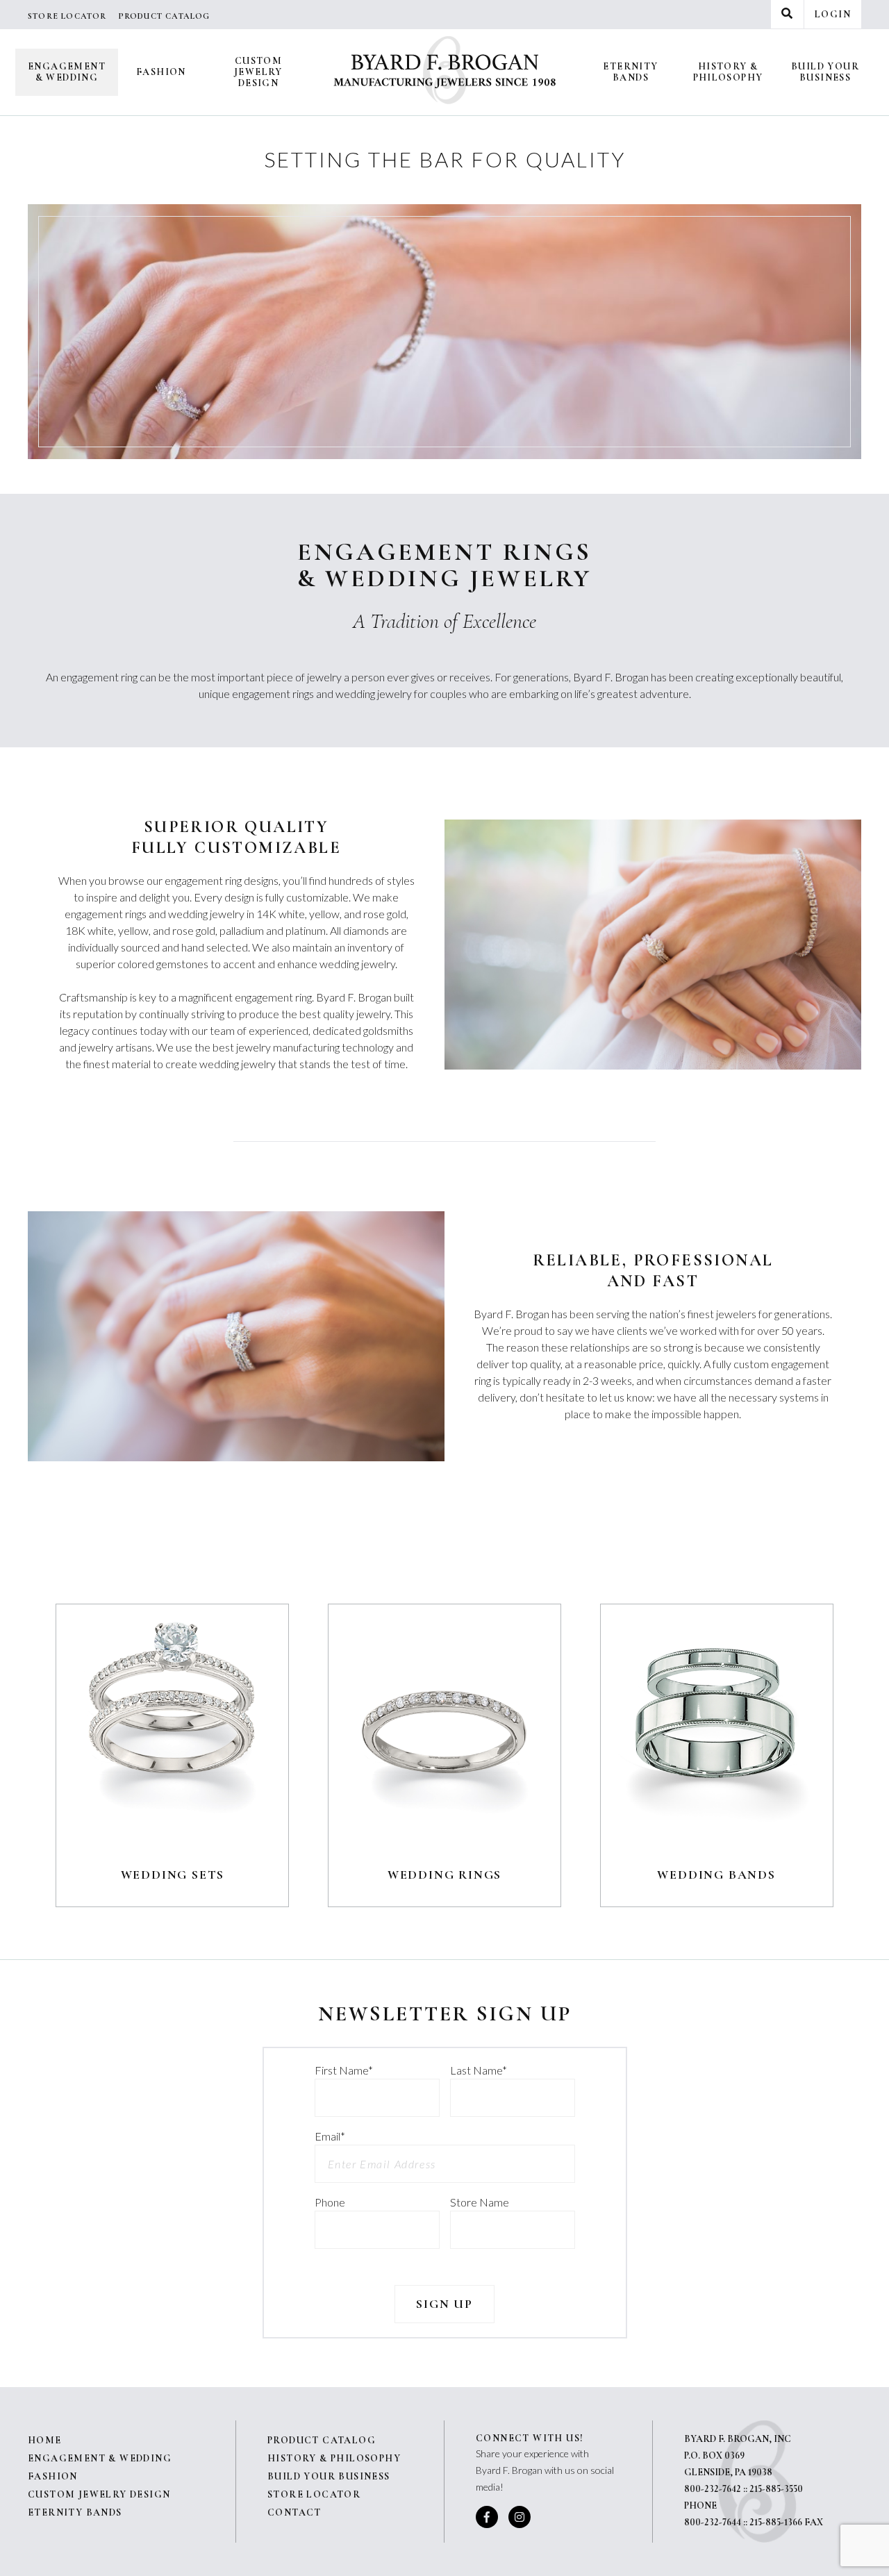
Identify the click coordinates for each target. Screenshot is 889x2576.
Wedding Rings (444, 1875)
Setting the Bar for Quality (445, 159)
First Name (344, 2070)
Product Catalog (164, 16)
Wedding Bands (716, 1875)
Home (45, 2440)
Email (330, 2136)
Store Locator (67, 16)
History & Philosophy (728, 72)
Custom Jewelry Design (258, 72)
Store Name (480, 2202)
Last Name (479, 2070)
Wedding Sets (173, 1875)
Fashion (161, 72)
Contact (294, 2512)
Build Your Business (825, 72)
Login (833, 14)
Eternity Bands (630, 72)
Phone (330, 2202)
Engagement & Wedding (67, 72)
